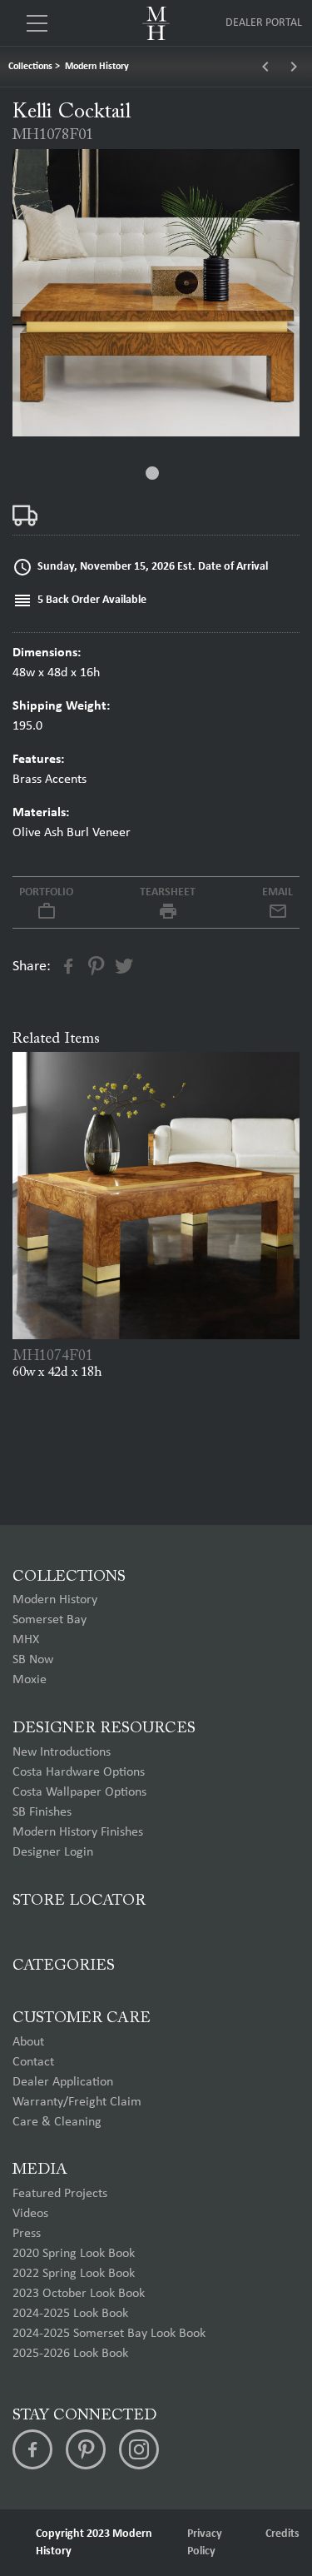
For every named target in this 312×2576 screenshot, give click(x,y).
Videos (30, 2214)
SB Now (33, 1660)
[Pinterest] (86, 2449)
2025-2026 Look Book (70, 2354)
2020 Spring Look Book (74, 2254)
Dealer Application (63, 2082)
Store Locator (79, 1901)
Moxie (30, 1680)
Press (27, 2234)
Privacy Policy (205, 2543)
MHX (26, 1640)
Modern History (97, 67)
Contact (33, 2062)
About (28, 2042)
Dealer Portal (264, 23)
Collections (30, 67)
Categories (64, 1966)
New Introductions (62, 1752)
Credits (282, 2534)
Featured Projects (60, 2194)
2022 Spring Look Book (74, 2274)
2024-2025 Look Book (70, 2314)
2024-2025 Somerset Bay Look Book (109, 2334)
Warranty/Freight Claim (77, 2102)
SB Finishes (42, 1812)
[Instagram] (139, 2449)
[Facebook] (32, 2449)
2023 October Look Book (79, 2294)
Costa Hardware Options (79, 1772)
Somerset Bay (50, 1620)
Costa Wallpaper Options (79, 1792)
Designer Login (53, 1852)
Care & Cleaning (57, 2122)
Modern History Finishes (78, 1832)
